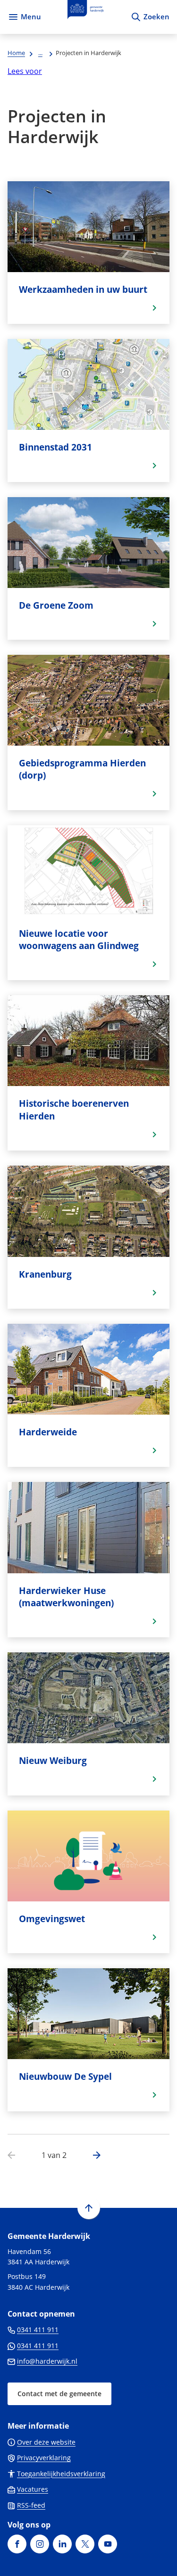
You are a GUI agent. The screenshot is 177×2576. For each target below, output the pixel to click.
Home (16, 53)
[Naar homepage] (86, 17)
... (40, 53)
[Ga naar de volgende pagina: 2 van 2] (93, 2156)
